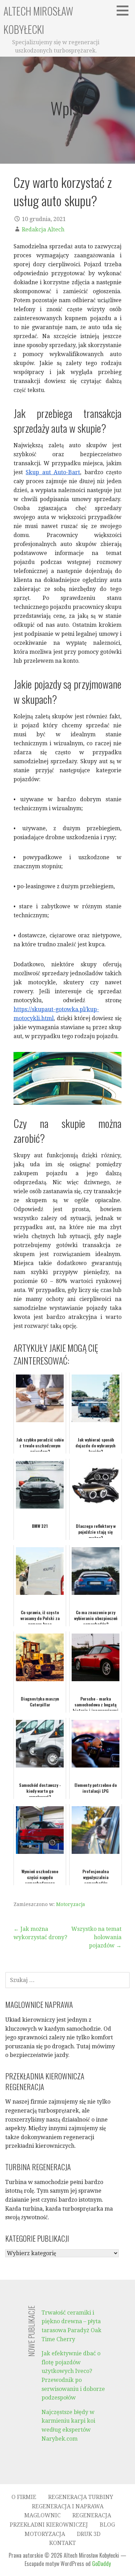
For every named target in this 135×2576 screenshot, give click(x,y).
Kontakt (62, 2543)
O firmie (24, 2497)
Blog (107, 2525)
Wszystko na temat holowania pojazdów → (96, 1937)
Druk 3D (89, 2534)
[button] (125, 10)
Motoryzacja (71, 1904)
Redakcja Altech (43, 229)
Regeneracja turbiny (81, 2497)
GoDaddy (101, 2564)
